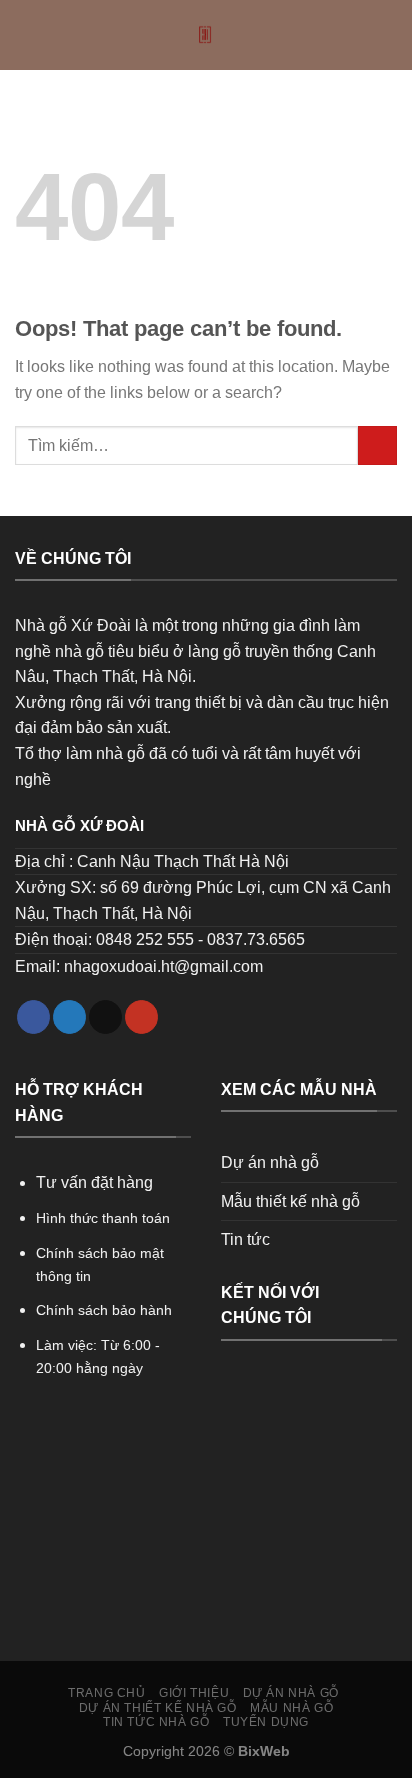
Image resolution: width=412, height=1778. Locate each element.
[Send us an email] (105, 1017)
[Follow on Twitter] (69, 1017)
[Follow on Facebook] (33, 1017)
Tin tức (245, 1239)
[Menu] (27, 34)
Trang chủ (107, 1693)
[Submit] (377, 445)
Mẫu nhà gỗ (291, 1708)
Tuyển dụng (266, 1722)
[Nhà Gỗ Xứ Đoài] (206, 35)
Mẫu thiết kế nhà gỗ (290, 1201)
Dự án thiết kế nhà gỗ (158, 1708)
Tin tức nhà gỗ (156, 1722)
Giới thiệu (194, 1693)
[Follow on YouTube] (141, 1017)
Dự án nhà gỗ (270, 1162)
